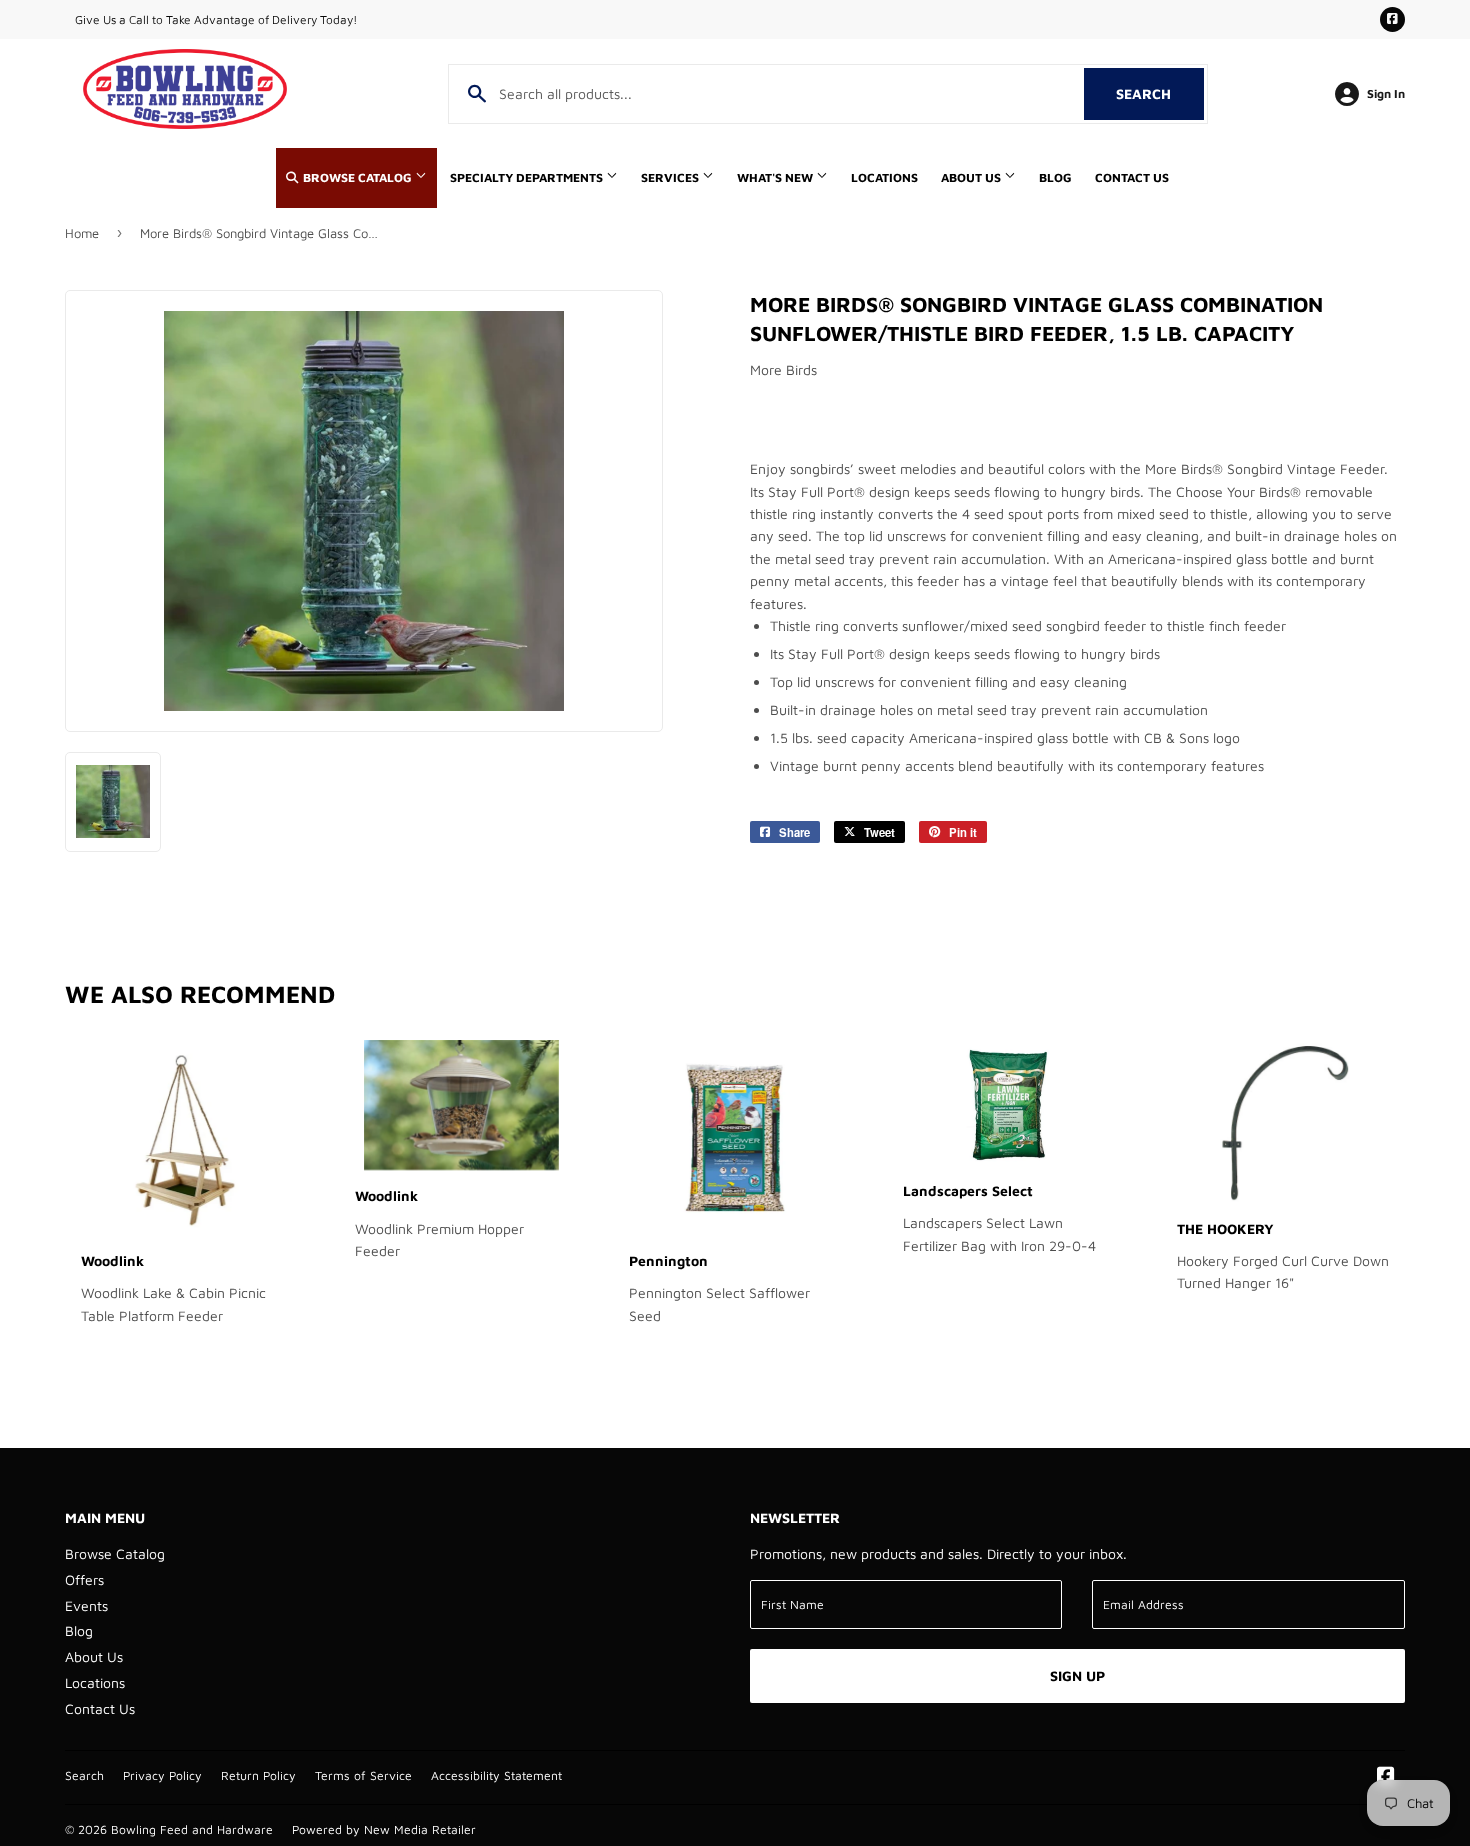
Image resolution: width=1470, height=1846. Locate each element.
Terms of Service (363, 1775)
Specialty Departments (528, 177)
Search (1160, 93)
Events (86, 1605)
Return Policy (258, 1775)
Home (82, 233)
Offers (84, 1579)
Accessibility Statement (496, 1775)
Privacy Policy (162, 1775)
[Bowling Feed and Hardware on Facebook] (1386, 1777)
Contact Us (1132, 177)
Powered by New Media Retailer (384, 1829)
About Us (972, 177)
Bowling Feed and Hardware (192, 1829)
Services (671, 177)
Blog (1055, 177)
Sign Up (1077, 1675)
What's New (776, 177)
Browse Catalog (357, 177)
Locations (884, 177)
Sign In (1386, 93)
